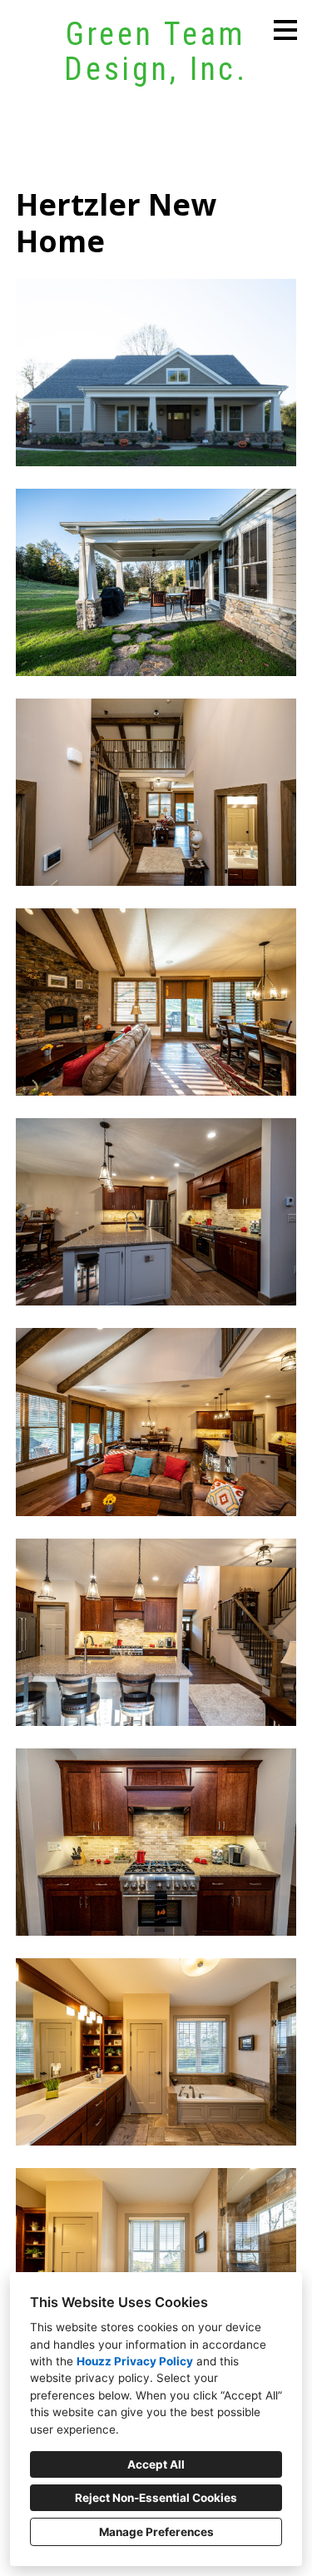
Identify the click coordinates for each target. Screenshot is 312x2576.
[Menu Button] (285, 30)
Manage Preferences (156, 2532)
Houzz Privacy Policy (135, 2361)
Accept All (156, 2464)
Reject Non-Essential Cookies (156, 2498)
